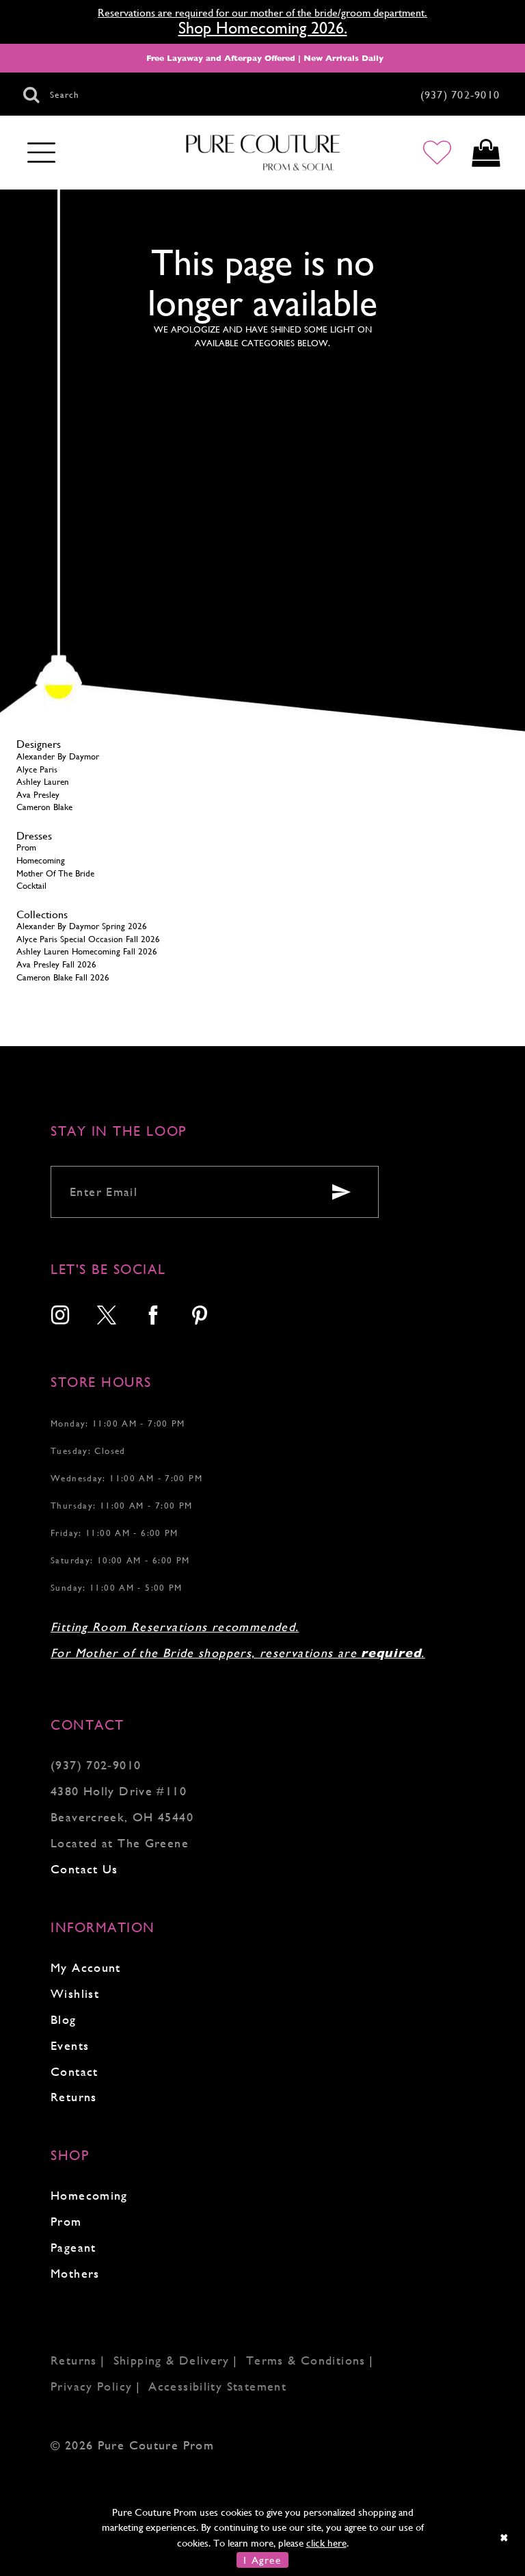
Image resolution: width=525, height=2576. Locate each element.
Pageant (73, 2247)
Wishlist (75, 1993)
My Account (86, 1967)
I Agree (262, 2560)
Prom (26, 847)
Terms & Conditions (306, 2360)
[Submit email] (341, 1192)
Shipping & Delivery (172, 2360)
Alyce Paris (37, 769)
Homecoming (41, 860)
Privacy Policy (91, 2386)
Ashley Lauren (43, 782)
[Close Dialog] (505, 2537)
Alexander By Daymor (58, 756)
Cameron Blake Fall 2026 (63, 977)
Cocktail (31, 886)
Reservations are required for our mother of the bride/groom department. (262, 13)
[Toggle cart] (486, 153)
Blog (64, 2019)
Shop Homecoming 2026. (263, 28)
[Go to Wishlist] (437, 153)
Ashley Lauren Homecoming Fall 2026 (87, 951)
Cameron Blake (44, 807)
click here (326, 2543)
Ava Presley (38, 795)
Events (70, 2045)
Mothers (75, 2273)
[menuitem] (61, 1317)
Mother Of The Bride (55, 873)
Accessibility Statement (217, 2386)
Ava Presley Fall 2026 (56, 964)
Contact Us (84, 1869)
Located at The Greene (120, 1843)
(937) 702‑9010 (96, 1765)
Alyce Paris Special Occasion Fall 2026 (88, 939)
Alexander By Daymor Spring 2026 (82, 926)
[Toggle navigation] (41, 153)
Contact (75, 2071)
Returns (74, 2097)
